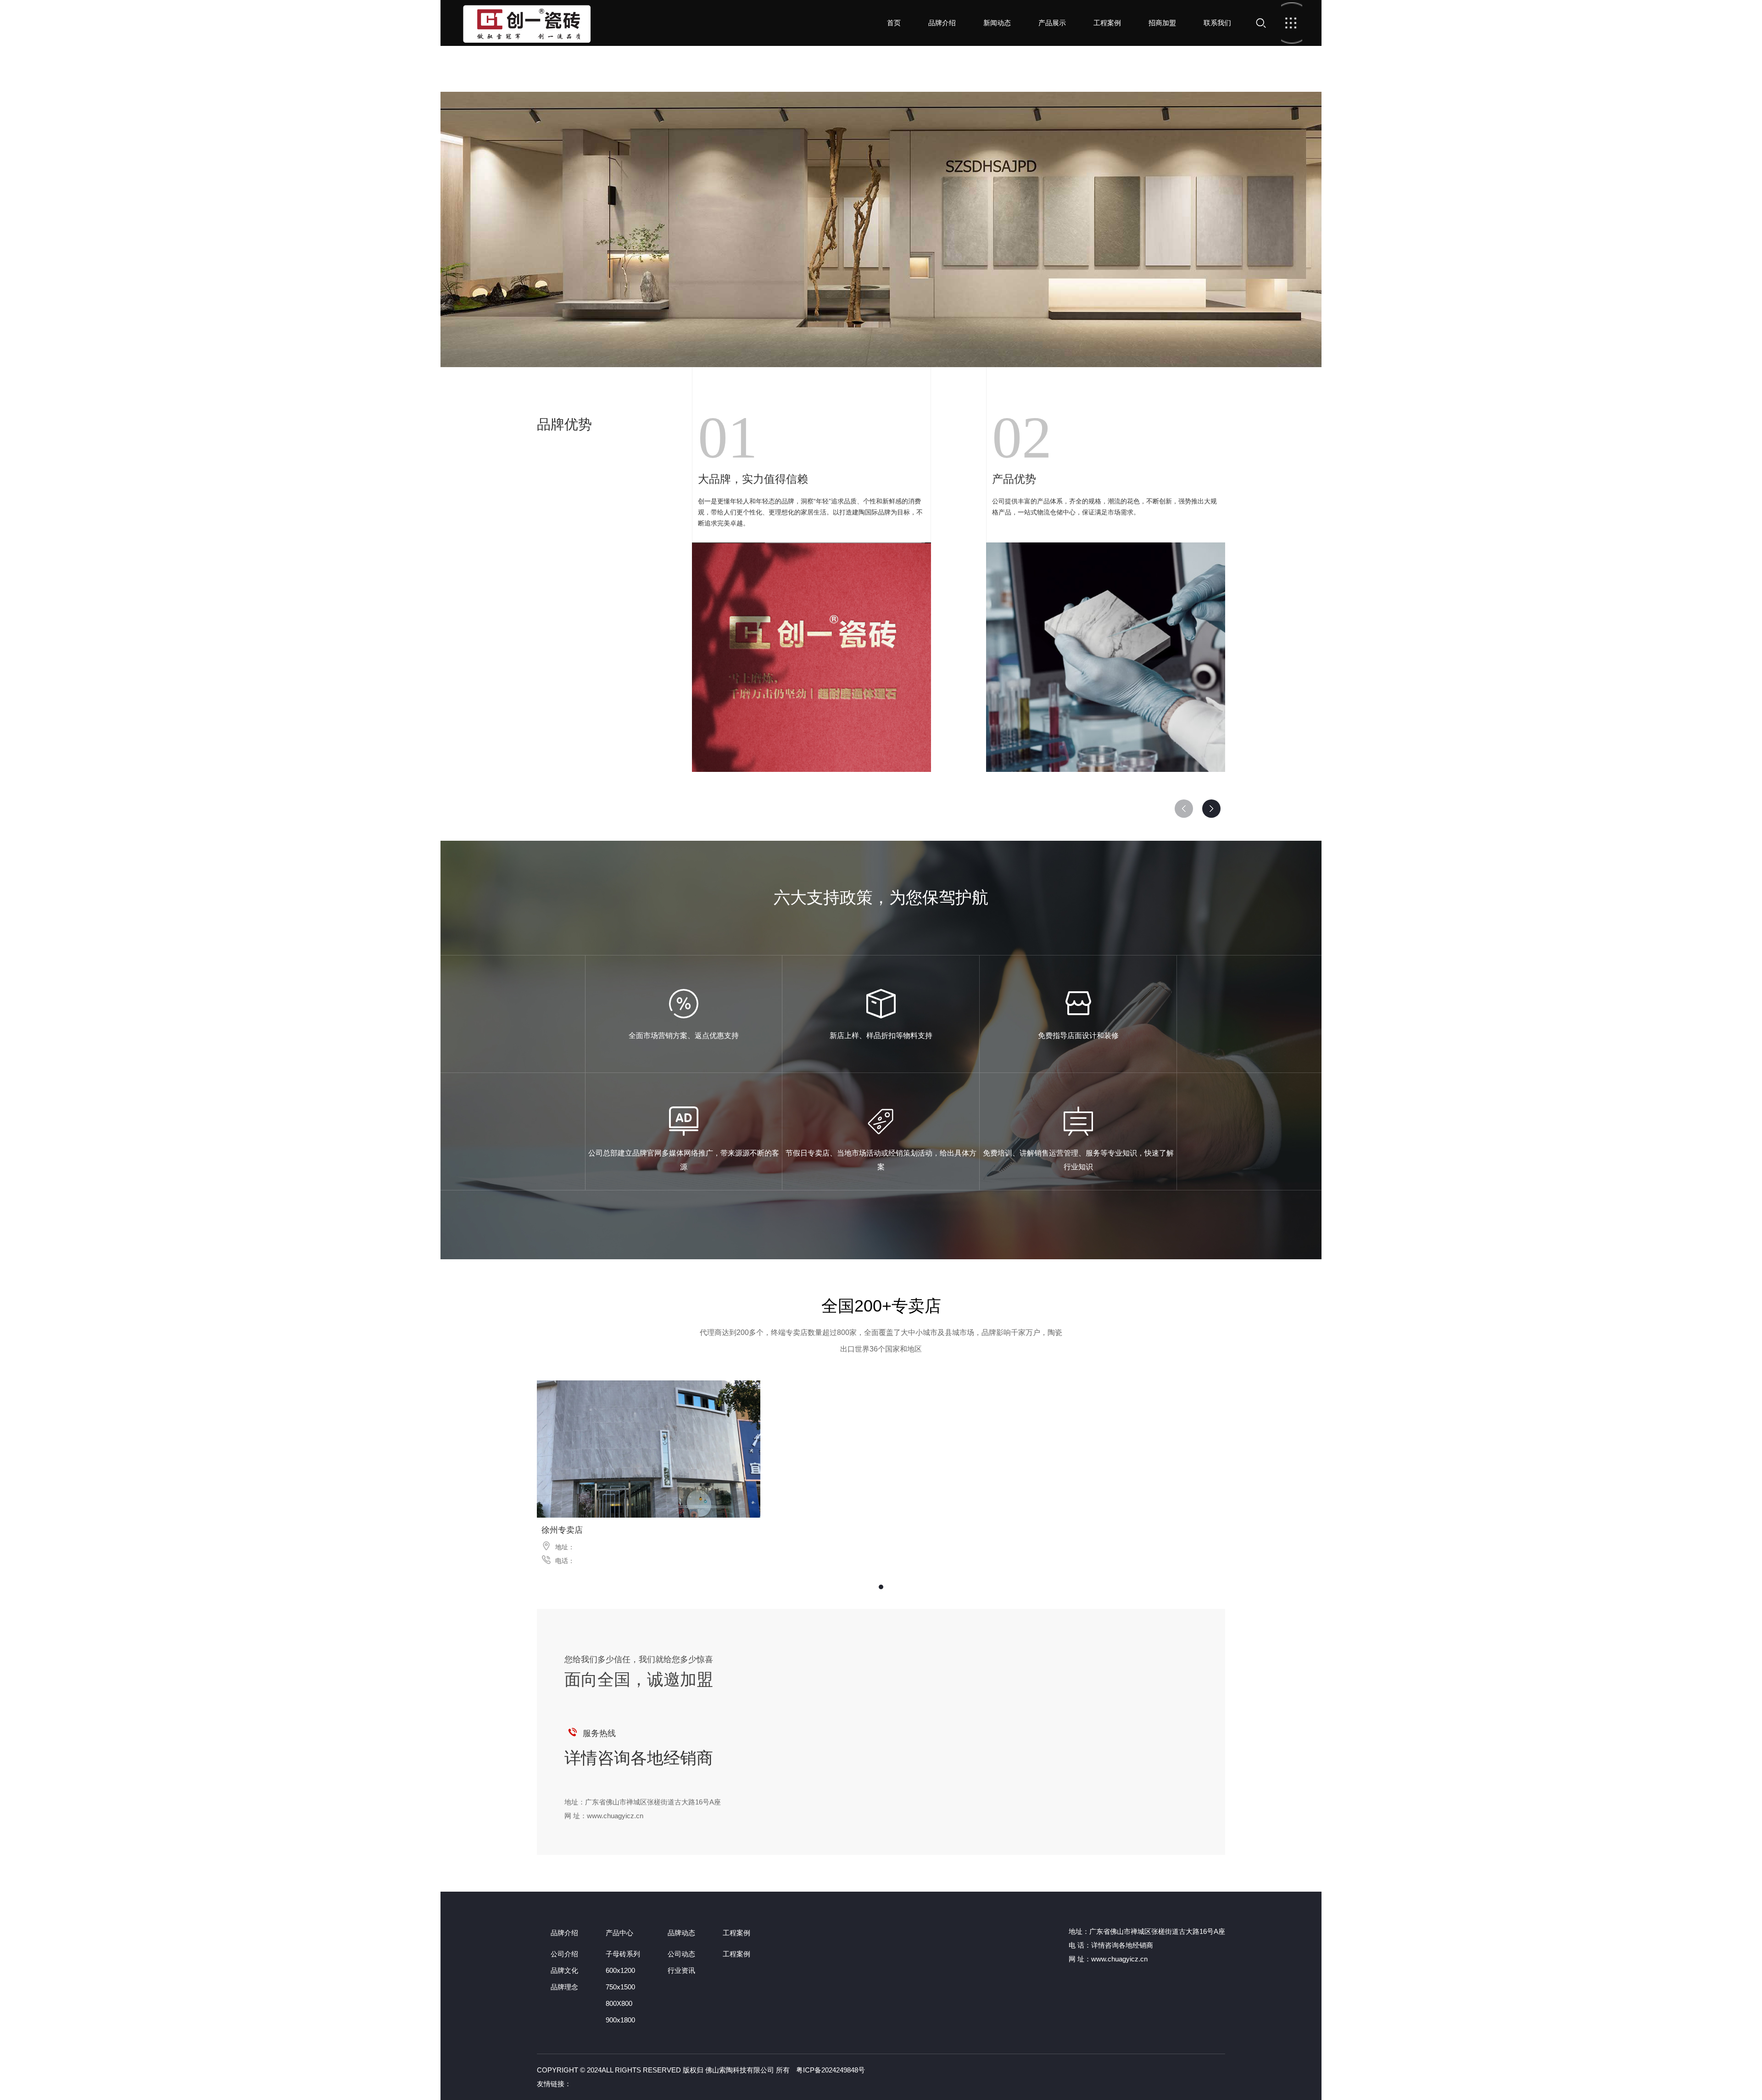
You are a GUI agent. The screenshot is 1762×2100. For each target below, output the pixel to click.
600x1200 (620, 1970)
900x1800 (620, 2020)
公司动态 (681, 1954)
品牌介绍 (942, 23)
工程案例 (1107, 23)
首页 (527, 23)
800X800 (619, 2003)
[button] (1211, 809)
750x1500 (620, 1987)
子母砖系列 (623, 1954)
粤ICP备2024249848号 (831, 2070)
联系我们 (1217, 23)
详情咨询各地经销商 (639, 1758)
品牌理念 (564, 1987)
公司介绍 (564, 1954)
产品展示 (1052, 23)
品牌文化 (564, 1970)
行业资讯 (681, 1970)
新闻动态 (997, 23)
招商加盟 (1162, 23)
